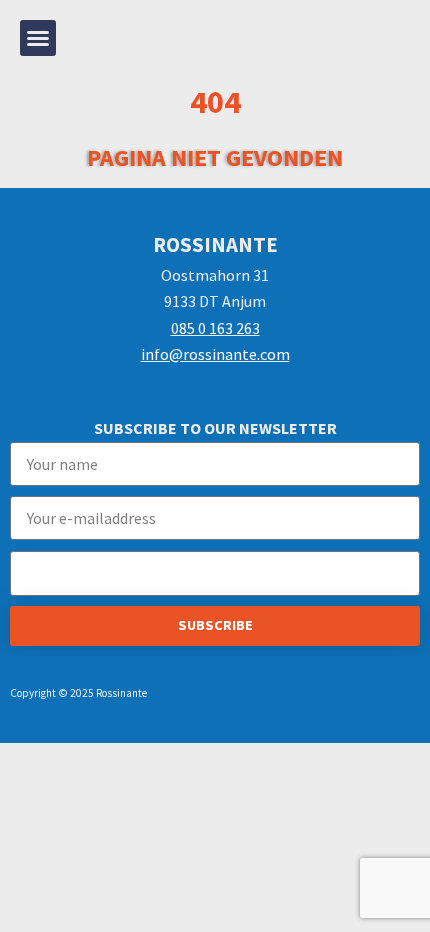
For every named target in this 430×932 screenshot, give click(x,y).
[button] (38, 38)
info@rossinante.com (215, 354)
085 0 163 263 (215, 328)
